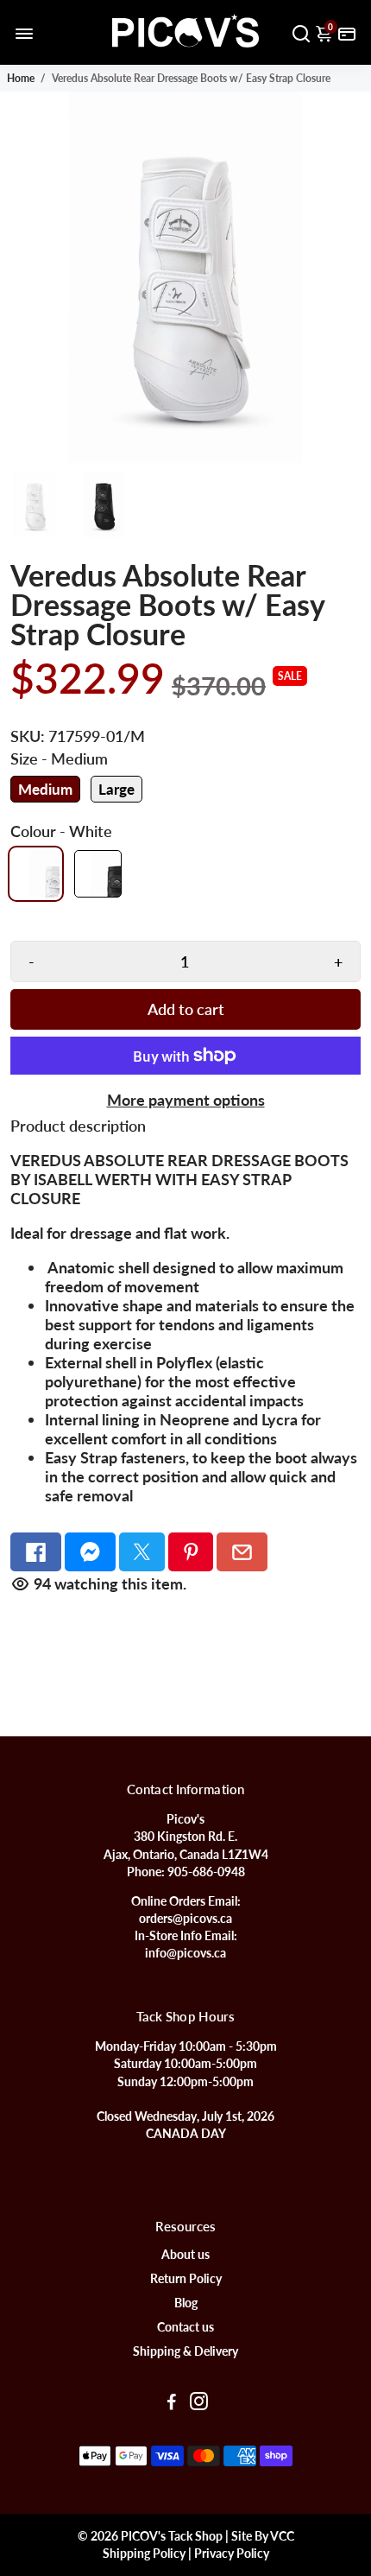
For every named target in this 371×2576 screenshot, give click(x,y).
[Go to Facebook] (36, 1552)
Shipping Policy (144, 2554)
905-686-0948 (206, 1872)
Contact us (185, 2327)
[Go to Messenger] (90, 1552)
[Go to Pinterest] (191, 1552)
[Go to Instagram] (199, 2403)
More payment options (186, 1100)
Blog (186, 2303)
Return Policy (186, 2279)
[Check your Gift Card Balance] (347, 32)
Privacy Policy (232, 2554)
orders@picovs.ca (185, 1919)
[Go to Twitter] (142, 1552)
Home (21, 78)
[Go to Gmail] (242, 1552)
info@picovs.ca (185, 1953)
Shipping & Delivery (185, 2351)
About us (185, 2255)
